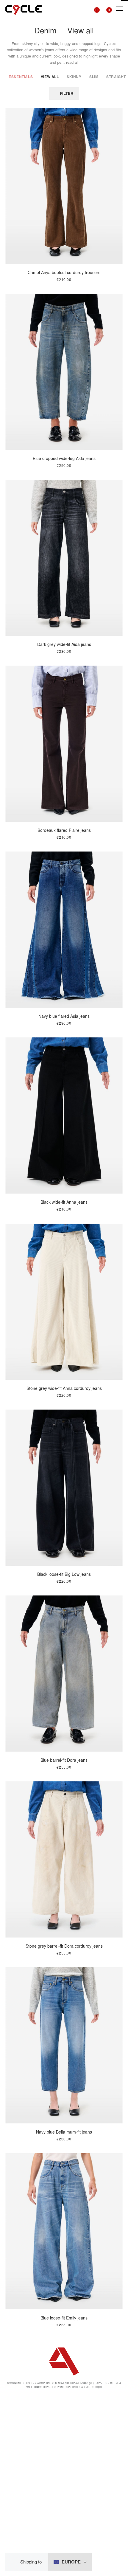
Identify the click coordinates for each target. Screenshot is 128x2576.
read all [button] (72, 62)
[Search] (82, 9)
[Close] (15, 2562)
